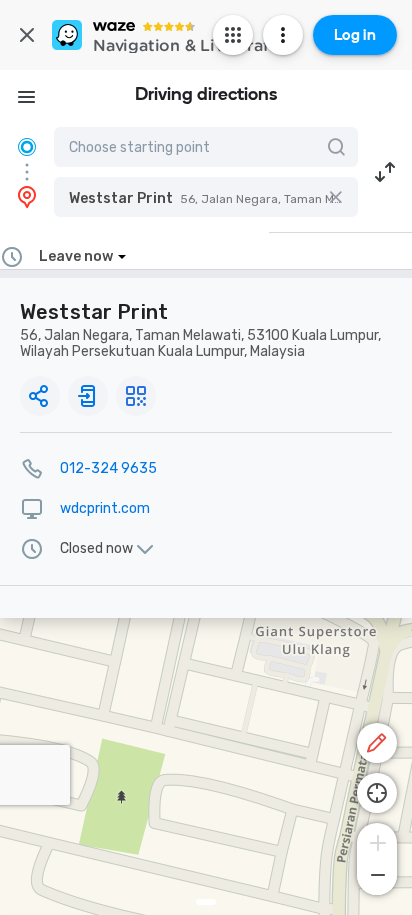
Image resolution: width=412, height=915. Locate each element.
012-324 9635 (108, 468)
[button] (206, 197)
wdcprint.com (105, 508)
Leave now (76, 256)
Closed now (96, 549)
